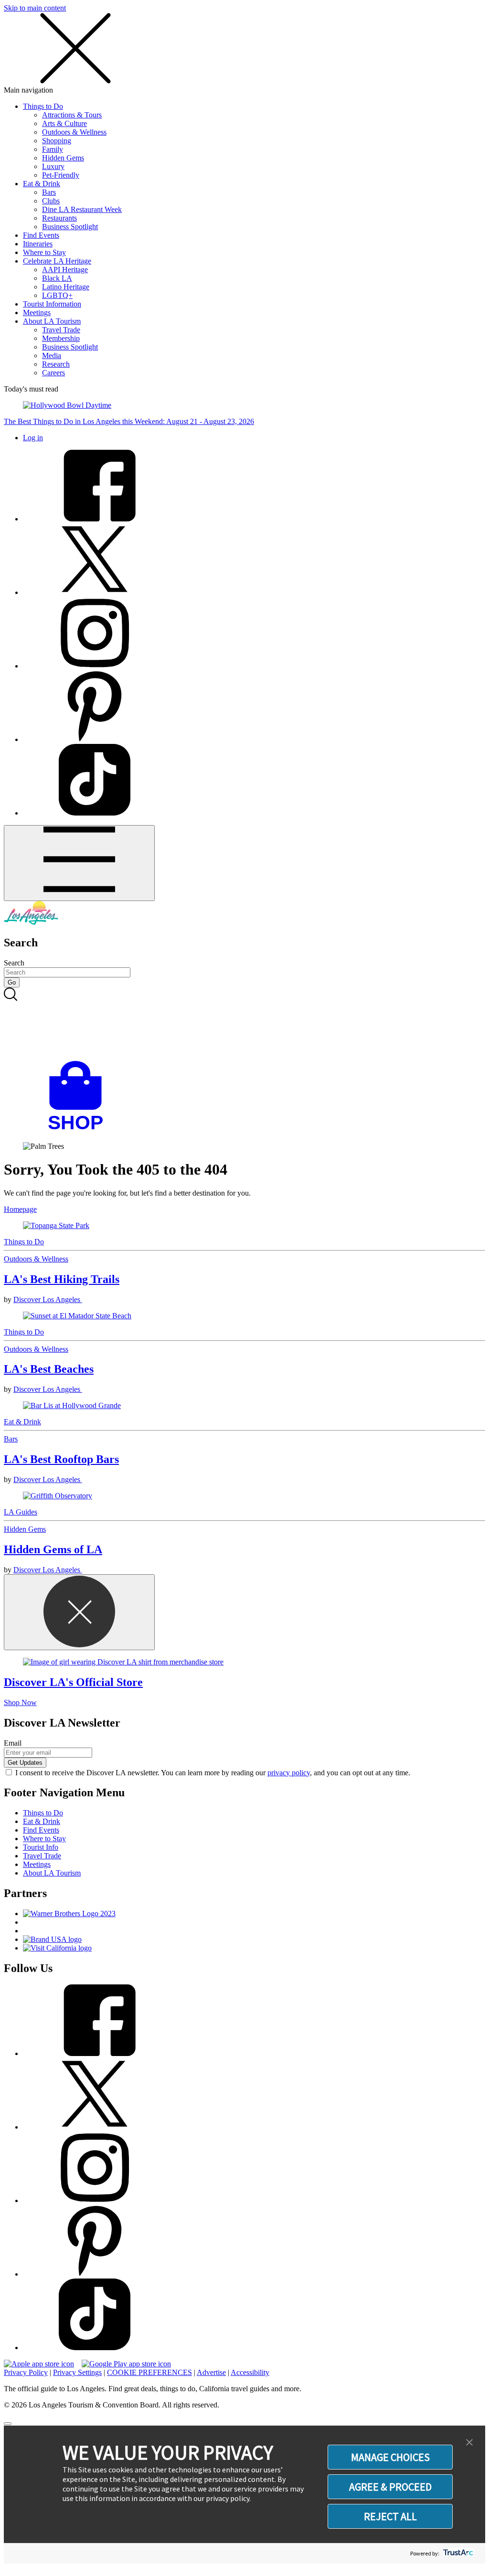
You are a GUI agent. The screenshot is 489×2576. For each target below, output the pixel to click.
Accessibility (250, 2372)
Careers (53, 373)
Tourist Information (52, 304)
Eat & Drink (42, 184)
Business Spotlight (70, 227)
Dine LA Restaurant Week (82, 209)
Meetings (37, 313)
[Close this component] (79, 1612)
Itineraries (38, 244)
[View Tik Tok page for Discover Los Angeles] (95, 813)
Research (56, 364)
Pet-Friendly (61, 175)
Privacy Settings (77, 2372)
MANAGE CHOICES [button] (390, 2457)
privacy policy (289, 1773)
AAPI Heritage (65, 270)
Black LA (57, 278)
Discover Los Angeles (48, 1299)
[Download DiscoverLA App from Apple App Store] (39, 2364)
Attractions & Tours (72, 115)
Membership (61, 338)
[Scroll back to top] (8, 2424)
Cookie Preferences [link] (149, 2372)
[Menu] (79, 863)
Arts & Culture (64, 123)
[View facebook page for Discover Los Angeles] (95, 519)
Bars (49, 192)
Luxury (53, 166)
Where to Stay (44, 252)
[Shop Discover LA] (79, 1130)
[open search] (244, 1024)
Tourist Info (41, 1847)
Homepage (20, 1209)
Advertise (211, 2372)
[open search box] (244, 1024)
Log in (33, 438)
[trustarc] (457, 2553)
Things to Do (43, 106)
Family (53, 149)
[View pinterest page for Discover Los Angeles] (95, 739)
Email (13, 1743)
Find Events (41, 235)
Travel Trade (61, 330)
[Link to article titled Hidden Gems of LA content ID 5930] (244, 1496)
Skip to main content (35, 8)
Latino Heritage (66, 287)
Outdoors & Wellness (74, 132)
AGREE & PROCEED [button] (390, 2487)
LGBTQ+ (57, 295)
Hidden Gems (63, 158)
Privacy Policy (26, 2372)
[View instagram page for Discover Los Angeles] (95, 666)
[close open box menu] (75, 81)
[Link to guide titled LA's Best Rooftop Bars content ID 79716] (244, 1406)
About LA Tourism (52, 321)
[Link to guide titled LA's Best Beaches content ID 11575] (244, 1316)
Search (14, 963)
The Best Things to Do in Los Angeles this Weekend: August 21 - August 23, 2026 (129, 421)
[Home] (31, 922)
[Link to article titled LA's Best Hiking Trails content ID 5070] (244, 1226)
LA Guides (21, 1512)
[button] (469, 2443)
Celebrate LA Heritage (57, 261)
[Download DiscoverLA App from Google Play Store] (126, 2364)
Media (52, 355)
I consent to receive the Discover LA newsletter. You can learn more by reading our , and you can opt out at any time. (213, 1773)
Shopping (57, 141)
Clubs (51, 201)
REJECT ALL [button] (390, 2516)
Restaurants (59, 218)
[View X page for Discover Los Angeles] (95, 592)
